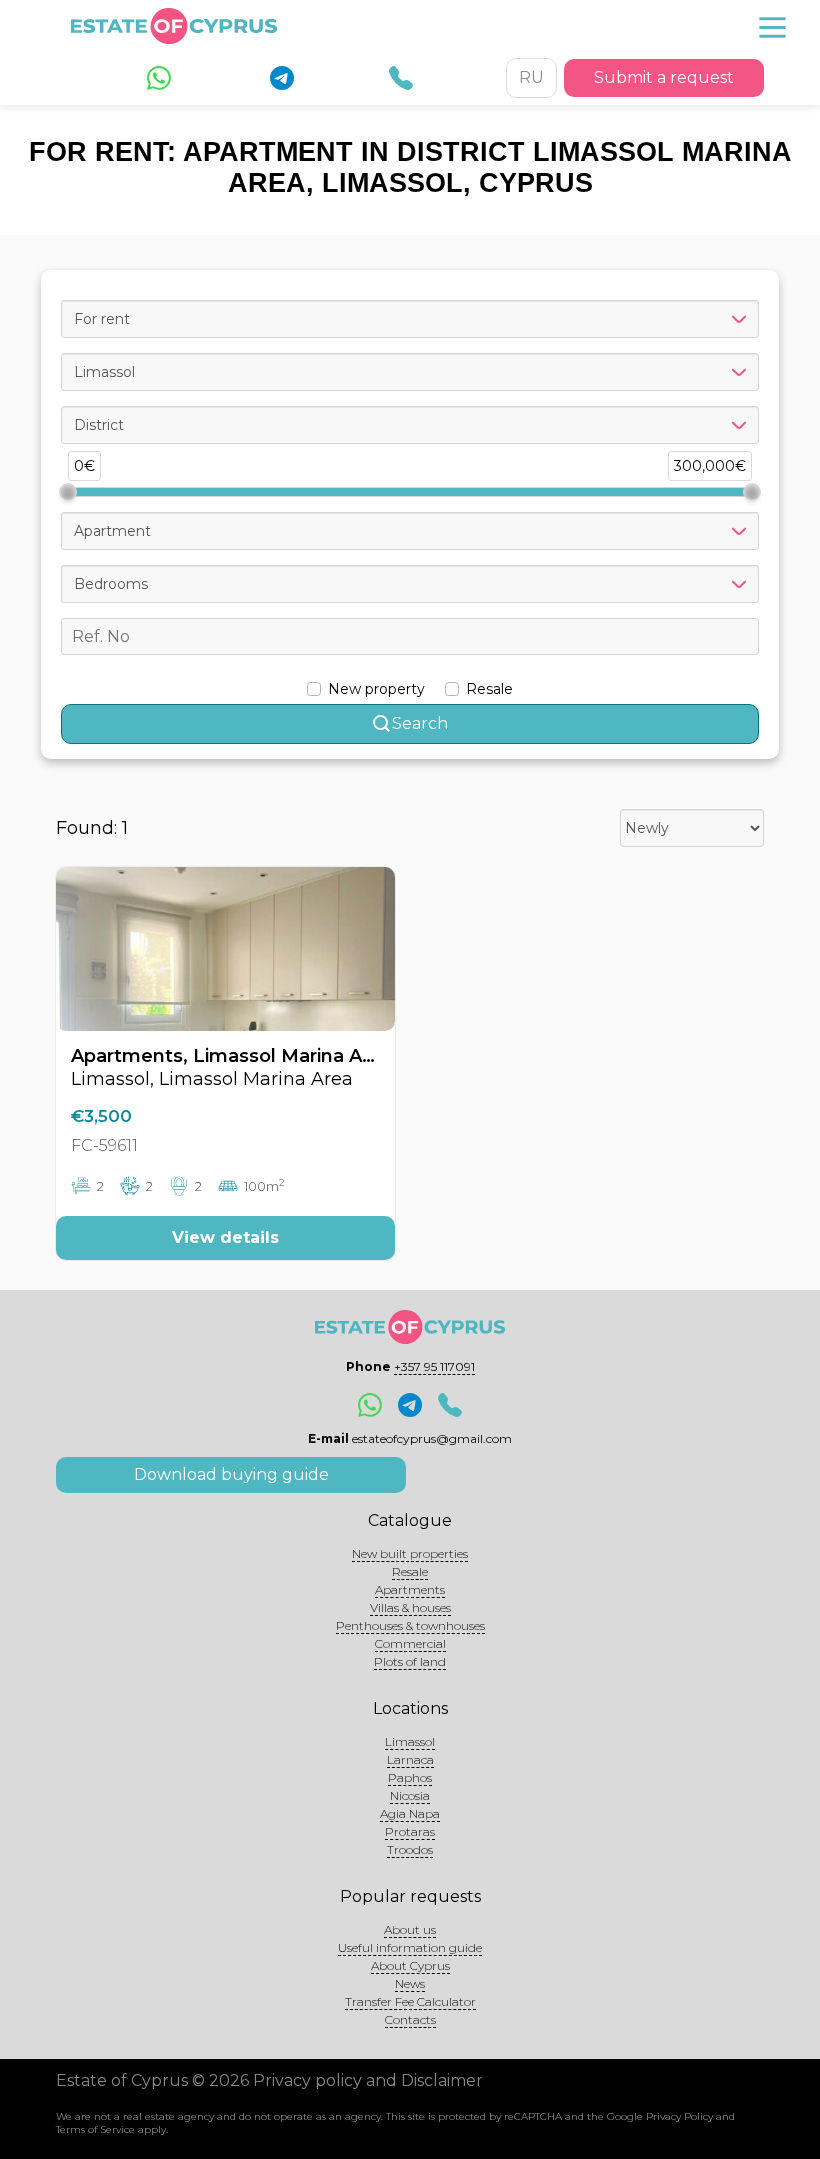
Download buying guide (231, 1474)
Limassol (410, 1741)
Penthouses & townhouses (410, 1625)
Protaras (410, 1831)
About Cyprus (410, 1965)
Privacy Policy (679, 2116)
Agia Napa (410, 1813)
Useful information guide (410, 1947)
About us (410, 1929)
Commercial (410, 1643)
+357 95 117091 (434, 1366)
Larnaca (410, 1759)
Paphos (410, 1777)
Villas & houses (410, 1607)
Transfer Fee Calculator (410, 2001)
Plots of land (410, 1661)
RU (531, 77)
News (410, 1983)
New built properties (410, 1553)
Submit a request (664, 77)
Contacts (410, 2019)
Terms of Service (95, 2129)
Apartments (410, 1589)
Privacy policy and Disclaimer (368, 2080)
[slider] (68, 492)
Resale (410, 1571)
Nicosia (410, 1795)
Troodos (410, 1849)
